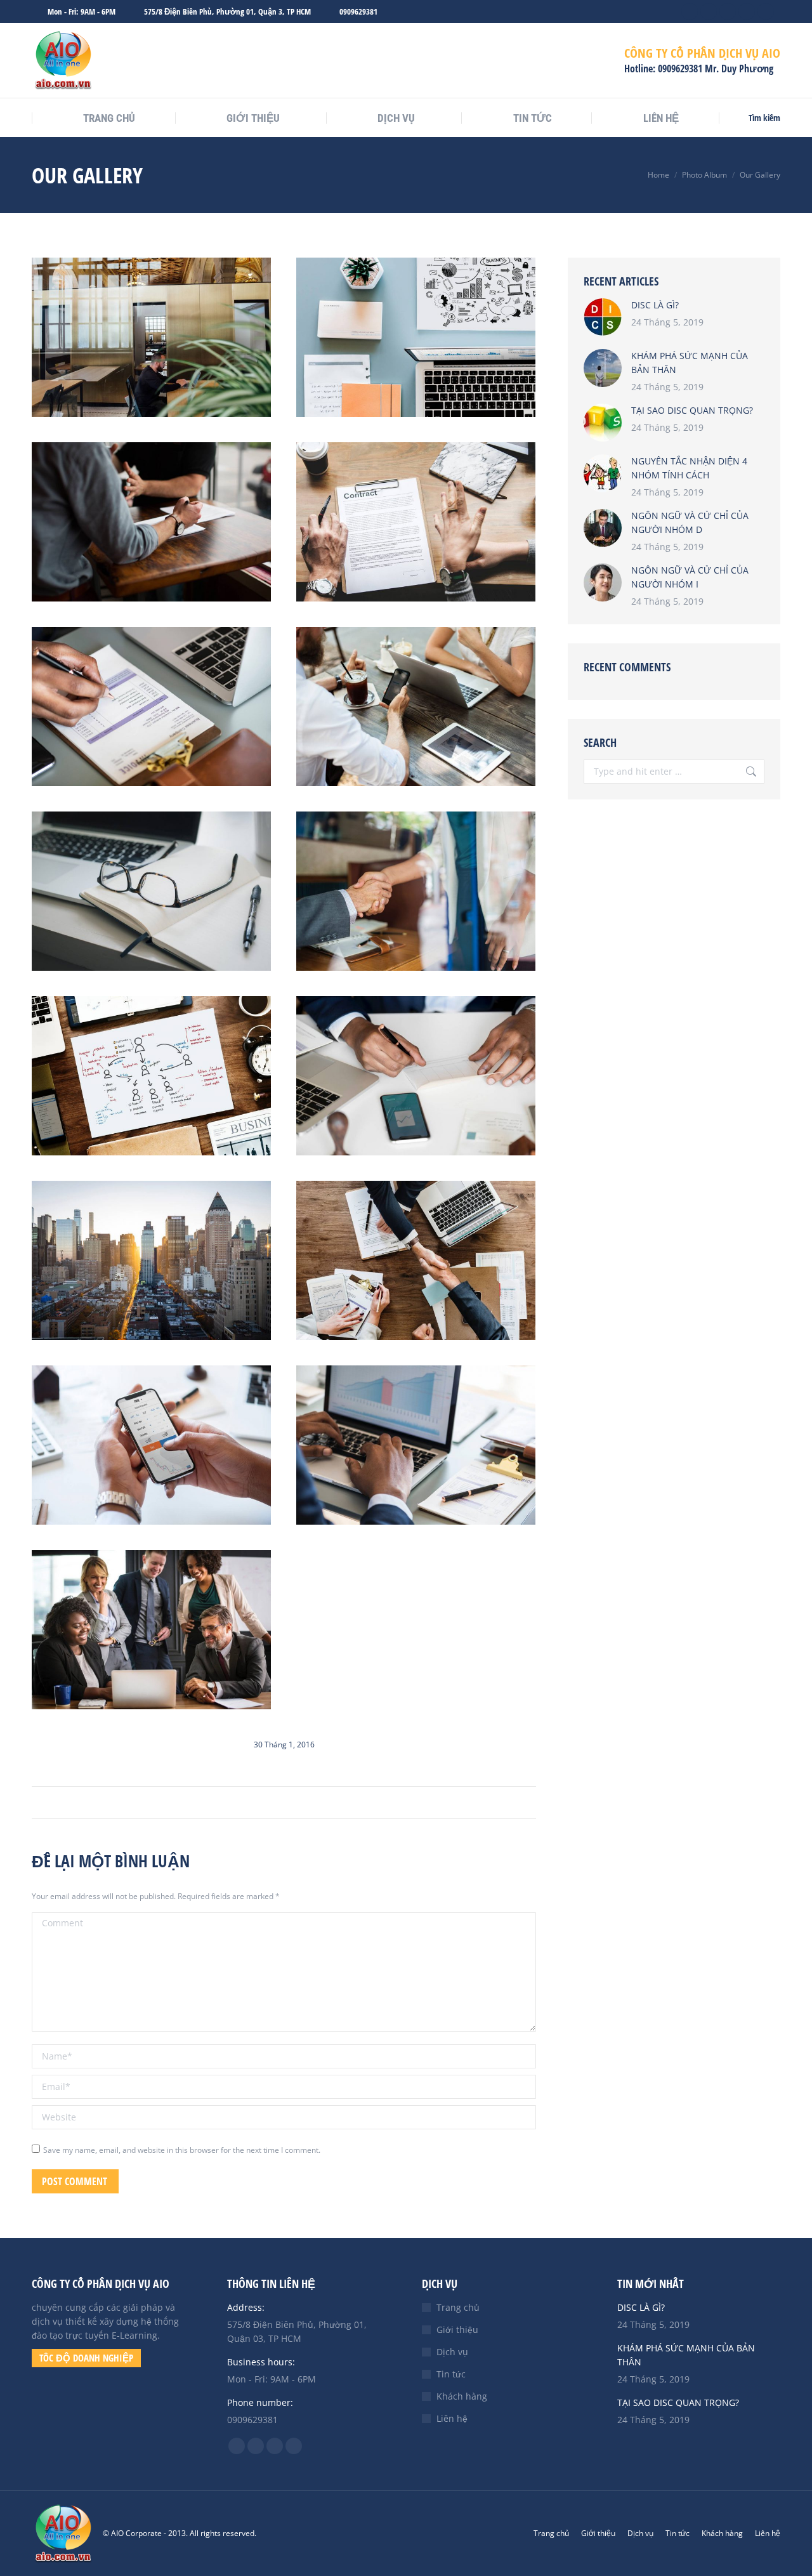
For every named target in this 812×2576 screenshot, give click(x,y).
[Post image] (603, 317)
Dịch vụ (452, 2352)
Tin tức (451, 2374)
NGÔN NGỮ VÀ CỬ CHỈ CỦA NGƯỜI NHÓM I (690, 577)
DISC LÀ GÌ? (655, 305)
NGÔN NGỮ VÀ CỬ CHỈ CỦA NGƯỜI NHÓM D (690, 522)
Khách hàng (462, 2396)
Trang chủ (458, 2307)
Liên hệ (452, 2418)
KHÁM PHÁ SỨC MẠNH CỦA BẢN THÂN (690, 363)
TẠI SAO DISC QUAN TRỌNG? (692, 410)
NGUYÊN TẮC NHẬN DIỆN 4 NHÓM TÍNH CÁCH (689, 468)
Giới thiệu (457, 2330)
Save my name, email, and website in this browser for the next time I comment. (182, 2150)
